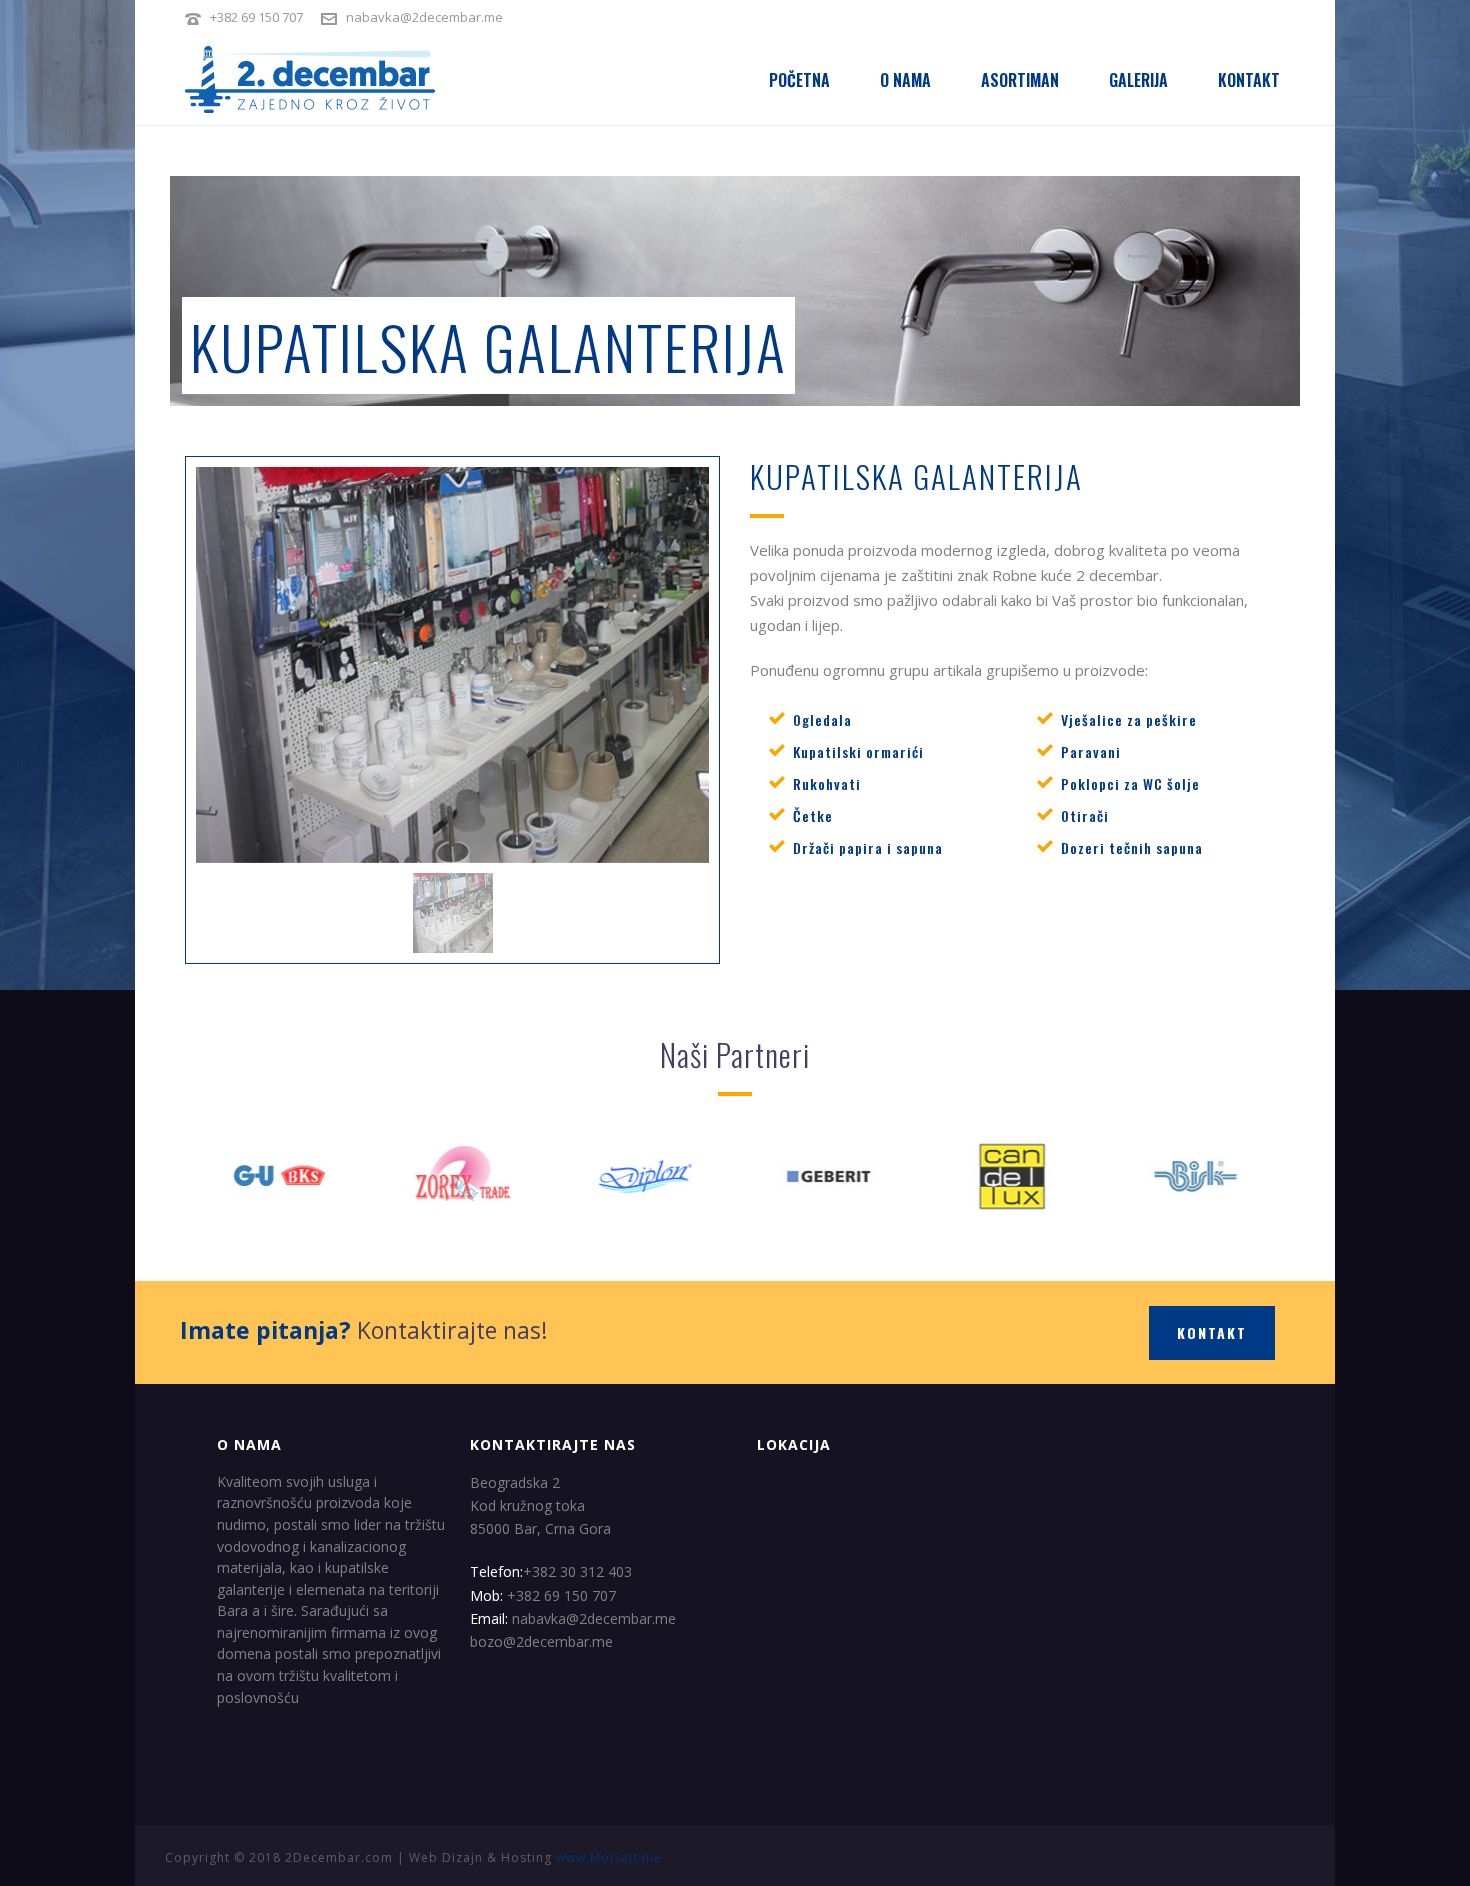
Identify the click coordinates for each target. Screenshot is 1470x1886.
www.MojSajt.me (609, 1857)
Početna (799, 80)
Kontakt (1249, 80)
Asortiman (1020, 80)
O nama (905, 80)
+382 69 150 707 (256, 17)
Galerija (1138, 80)
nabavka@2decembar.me (424, 17)
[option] (453, 665)
